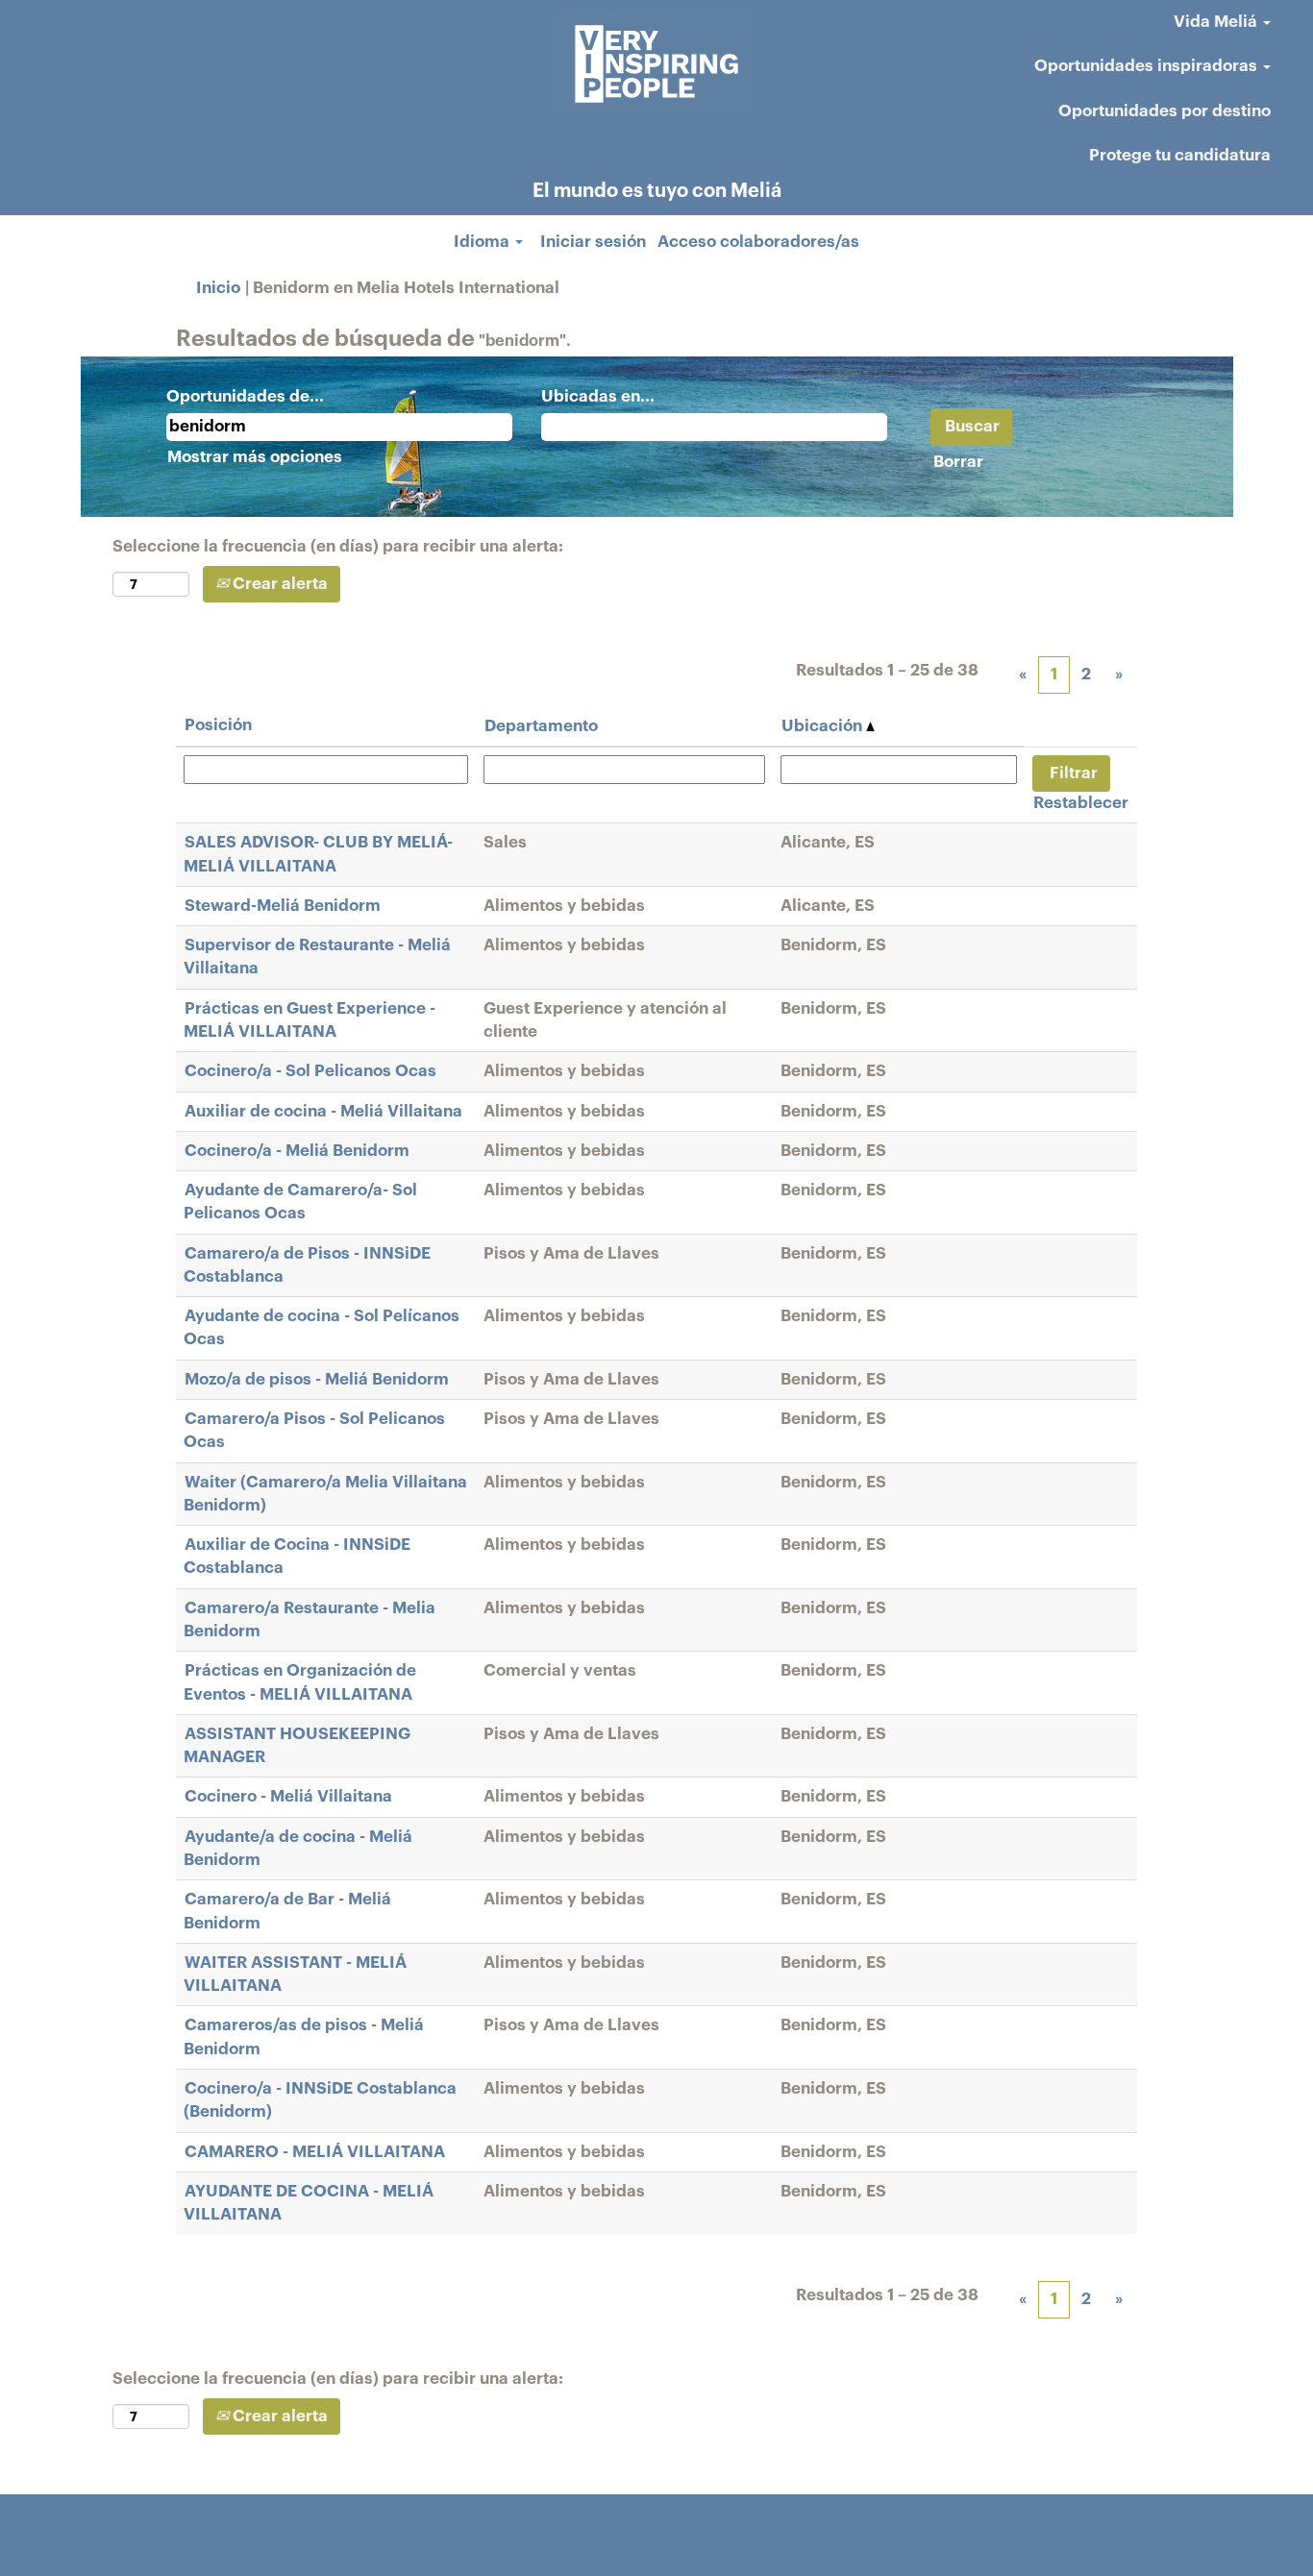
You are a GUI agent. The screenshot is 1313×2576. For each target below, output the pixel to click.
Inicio (218, 288)
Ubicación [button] (824, 726)
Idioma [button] (483, 242)
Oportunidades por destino (1164, 111)
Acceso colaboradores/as (758, 242)
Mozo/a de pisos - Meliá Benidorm (317, 1379)
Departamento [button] (541, 726)
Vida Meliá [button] (1217, 22)
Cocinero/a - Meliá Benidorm (297, 1151)
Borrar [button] (958, 462)
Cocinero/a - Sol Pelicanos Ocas (310, 1071)
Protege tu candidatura (1180, 155)
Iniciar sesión (593, 242)
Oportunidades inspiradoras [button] (1148, 66)
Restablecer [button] (1081, 803)
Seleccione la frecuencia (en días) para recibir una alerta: (338, 546)
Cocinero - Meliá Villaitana (288, 1796)
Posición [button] (218, 725)
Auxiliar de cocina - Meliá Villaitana (323, 1111)
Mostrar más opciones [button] (255, 457)
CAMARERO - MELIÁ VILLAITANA (315, 2152)
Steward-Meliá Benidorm (283, 906)
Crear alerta (278, 584)
